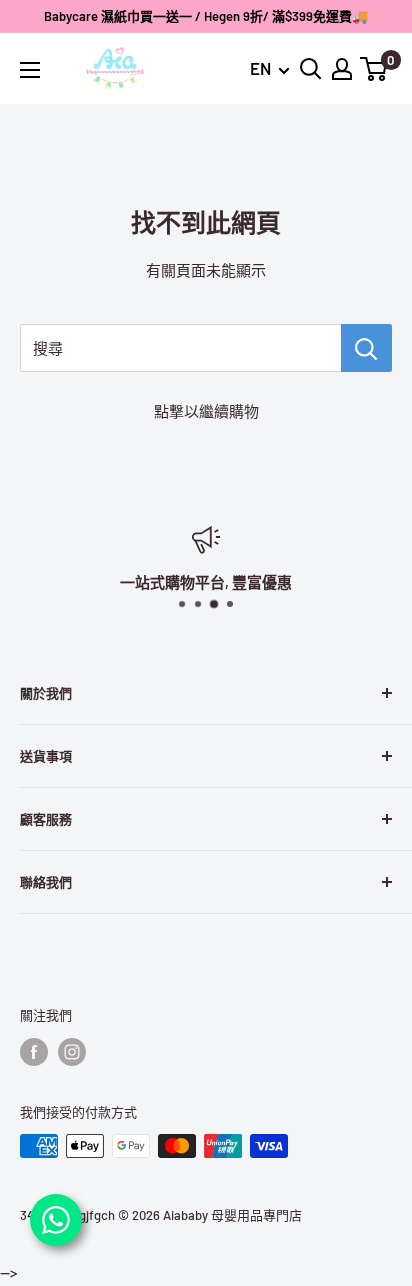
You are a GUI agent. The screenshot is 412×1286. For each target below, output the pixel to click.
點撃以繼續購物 (206, 411)
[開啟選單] (30, 70)
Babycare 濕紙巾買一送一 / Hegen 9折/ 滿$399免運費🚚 (206, 16)
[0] (374, 69)
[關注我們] (34, 1052)
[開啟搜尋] (311, 69)
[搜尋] (366, 348)
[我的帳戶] (342, 69)
